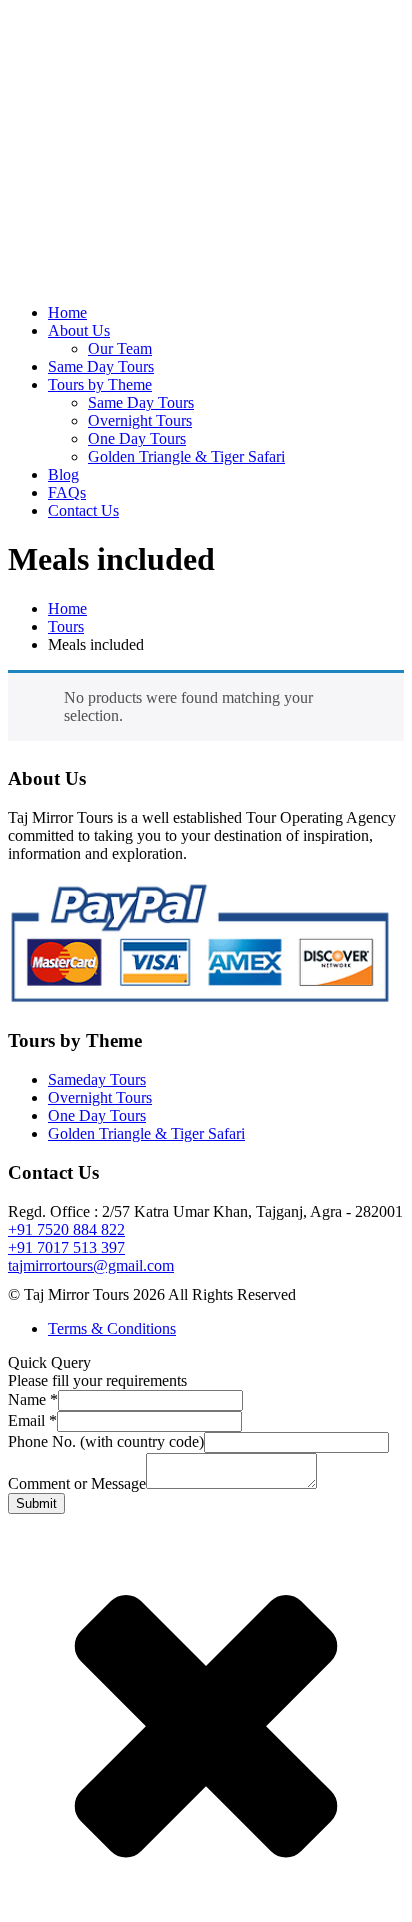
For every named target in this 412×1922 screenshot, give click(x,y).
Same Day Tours (101, 366)
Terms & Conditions (112, 1328)
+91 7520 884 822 (66, 1229)
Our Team (120, 348)
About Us (79, 330)
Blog (63, 474)
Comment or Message (77, 1483)
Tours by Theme (100, 384)
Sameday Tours (97, 1079)
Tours (66, 626)
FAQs (67, 492)
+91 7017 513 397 (66, 1247)
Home (67, 312)
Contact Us (83, 510)
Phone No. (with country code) (106, 1441)
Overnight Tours (140, 420)
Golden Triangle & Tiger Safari (186, 456)
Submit (36, 1503)
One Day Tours (137, 438)
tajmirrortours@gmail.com (91, 1265)
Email (32, 1420)
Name (33, 1399)
